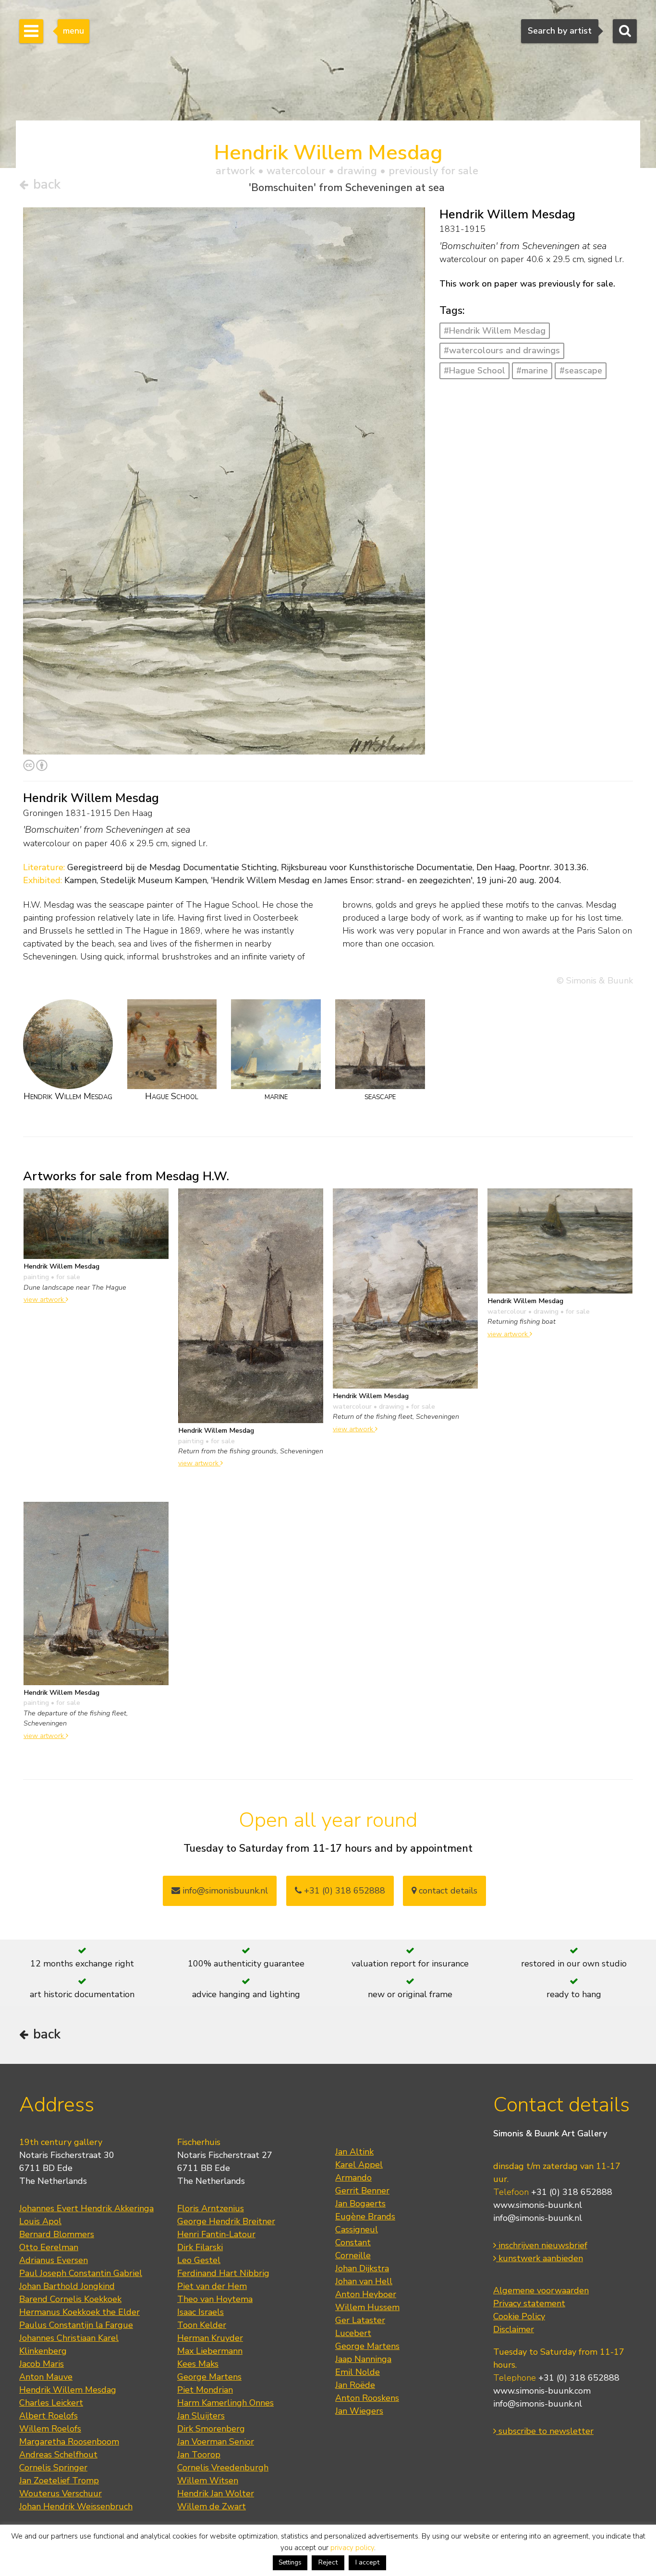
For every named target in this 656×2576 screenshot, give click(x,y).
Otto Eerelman (49, 2247)
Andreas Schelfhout (58, 2455)
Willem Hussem (367, 2307)
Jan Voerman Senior (216, 2442)
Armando (353, 2178)
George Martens (209, 2377)
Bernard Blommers (57, 2234)
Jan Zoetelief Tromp (59, 2480)
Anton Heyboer (366, 2294)
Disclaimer (514, 2329)
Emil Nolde (358, 2372)
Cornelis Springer (53, 2468)
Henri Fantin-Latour (216, 2234)
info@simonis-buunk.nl (538, 2218)
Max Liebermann (210, 2351)
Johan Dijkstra (362, 2268)
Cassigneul (357, 2229)
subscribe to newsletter (545, 2431)
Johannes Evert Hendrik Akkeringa (86, 2208)
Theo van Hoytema (215, 2299)
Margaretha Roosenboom (69, 2442)
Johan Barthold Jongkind (67, 2286)
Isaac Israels (200, 2312)
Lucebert (353, 2333)
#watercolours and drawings (502, 350)
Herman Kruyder (210, 2338)
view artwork (45, 1299)
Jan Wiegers (359, 2411)
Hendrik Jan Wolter (216, 2493)
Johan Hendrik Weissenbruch (76, 2506)
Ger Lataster (360, 2320)
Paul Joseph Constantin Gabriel (81, 2273)
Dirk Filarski (200, 2247)
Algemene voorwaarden (541, 2290)
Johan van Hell (364, 2281)
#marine (532, 371)
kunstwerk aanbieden (540, 2258)
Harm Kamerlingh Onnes (225, 2403)
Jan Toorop (199, 2455)
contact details (447, 1891)
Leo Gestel (199, 2260)
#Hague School (474, 371)
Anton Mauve (46, 2377)
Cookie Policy (519, 2316)
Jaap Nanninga (363, 2359)
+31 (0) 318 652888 (343, 1891)
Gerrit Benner (362, 2191)
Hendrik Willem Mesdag (68, 2390)
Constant (353, 2242)
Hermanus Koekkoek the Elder (79, 2312)
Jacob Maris (42, 2364)
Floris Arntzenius (211, 2208)
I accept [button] (367, 2562)
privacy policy (352, 2548)
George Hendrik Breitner (226, 2221)
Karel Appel (359, 2165)
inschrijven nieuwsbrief (542, 2245)
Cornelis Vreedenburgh (223, 2468)
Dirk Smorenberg (211, 2429)
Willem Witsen (208, 2480)
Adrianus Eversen (54, 2260)
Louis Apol (40, 2221)
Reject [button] (328, 2562)
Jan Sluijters (201, 2416)
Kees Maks (198, 2364)
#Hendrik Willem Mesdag (495, 331)
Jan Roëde (355, 2385)
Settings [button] (290, 2563)
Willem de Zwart (212, 2506)
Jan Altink (354, 2152)
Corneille (353, 2255)
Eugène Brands (365, 2217)
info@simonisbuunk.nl (224, 1891)
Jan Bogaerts (360, 2204)
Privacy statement (529, 2303)
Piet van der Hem (212, 2286)
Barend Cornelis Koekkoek (70, 2299)
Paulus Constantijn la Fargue (76, 2325)
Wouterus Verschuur (61, 2493)
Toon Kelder (202, 2325)
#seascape (581, 371)
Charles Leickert (51, 2403)
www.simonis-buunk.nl (538, 2205)
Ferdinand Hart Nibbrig (223, 2273)
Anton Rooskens (367, 2398)
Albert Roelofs (49, 2416)
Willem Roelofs (50, 2429)
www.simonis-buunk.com (542, 2391)
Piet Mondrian (205, 2390)
